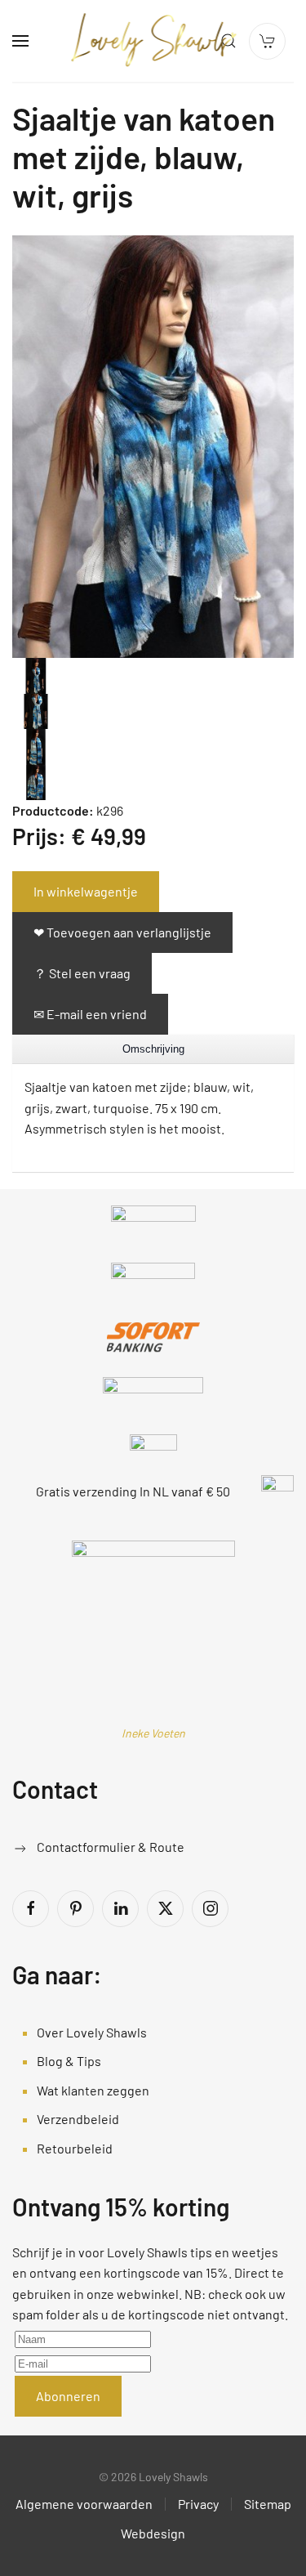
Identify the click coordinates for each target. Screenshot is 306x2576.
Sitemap (268, 2504)
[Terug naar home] (153, 41)
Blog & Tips (69, 2061)
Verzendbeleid (78, 2119)
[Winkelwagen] (267, 41)
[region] (153, 1049)
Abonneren (68, 2396)
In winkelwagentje (86, 891)
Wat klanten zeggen (93, 2090)
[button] (20, 41)
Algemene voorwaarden (84, 2504)
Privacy (198, 2504)
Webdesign (153, 2533)
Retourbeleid (75, 2148)
